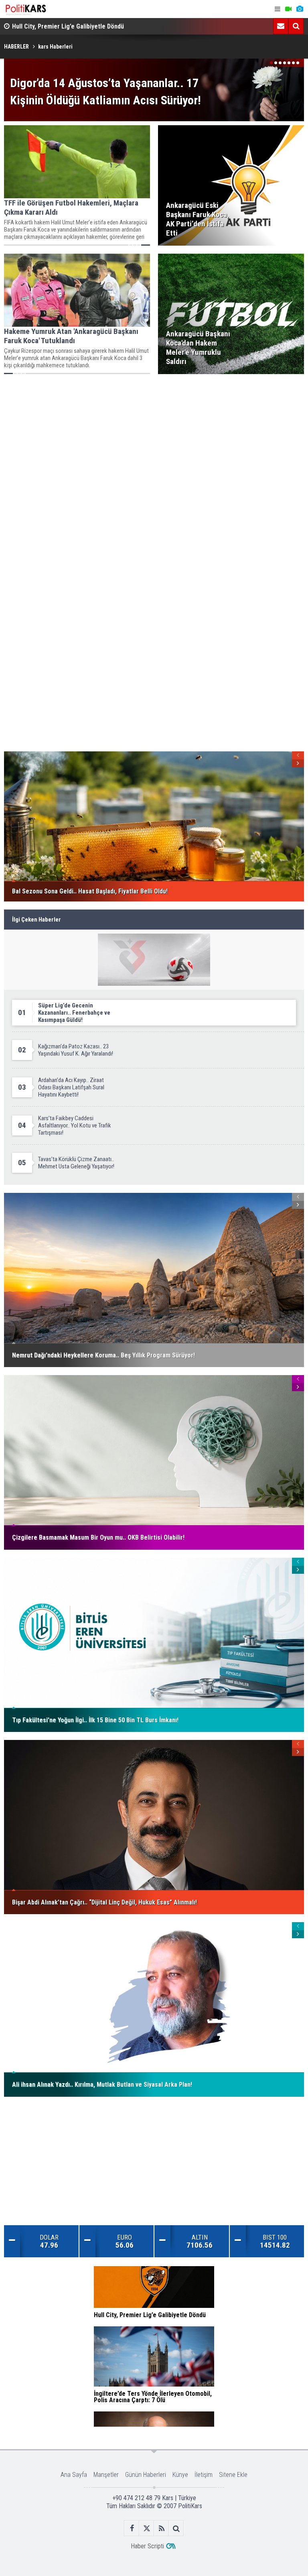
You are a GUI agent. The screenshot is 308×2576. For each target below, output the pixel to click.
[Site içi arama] (296, 26)
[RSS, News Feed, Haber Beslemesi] (161, 2528)
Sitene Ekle (233, 2475)
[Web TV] (288, 9)
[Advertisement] (154, 438)
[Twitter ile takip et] (147, 2528)
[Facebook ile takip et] (132, 2528)
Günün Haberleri (146, 2475)
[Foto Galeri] (300, 9)
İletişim (204, 2475)
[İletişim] (281, 26)
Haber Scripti (147, 2546)
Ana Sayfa (74, 2475)
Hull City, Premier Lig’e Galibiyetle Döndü (68, 26)
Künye (180, 2475)
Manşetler (106, 2475)
